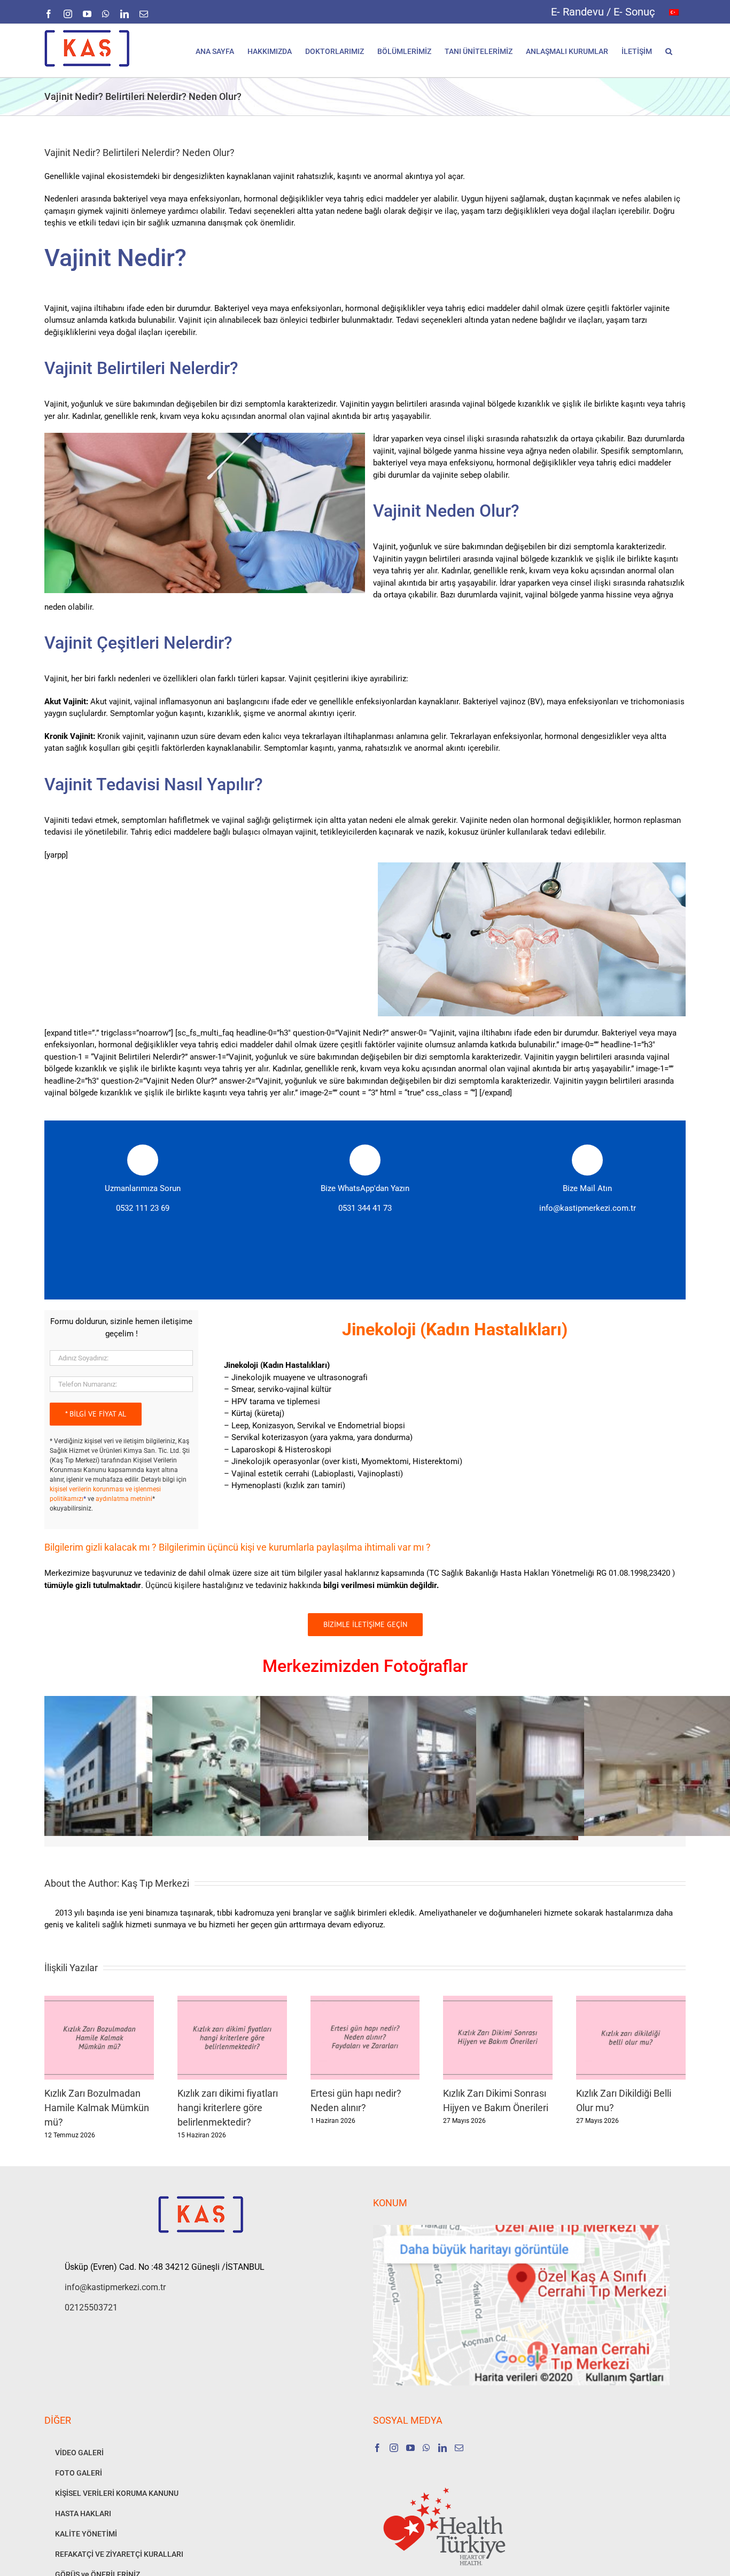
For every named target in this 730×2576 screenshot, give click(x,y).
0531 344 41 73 (365, 1208)
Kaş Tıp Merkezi (155, 1883)
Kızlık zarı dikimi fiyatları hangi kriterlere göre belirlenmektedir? (228, 2108)
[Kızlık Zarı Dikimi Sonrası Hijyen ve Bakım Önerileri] (498, 2001)
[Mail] (459, 2448)
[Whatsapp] (426, 2448)
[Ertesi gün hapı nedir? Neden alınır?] (365, 2001)
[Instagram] (394, 2448)
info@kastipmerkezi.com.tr (588, 1208)
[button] (669, 50)
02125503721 (91, 2307)
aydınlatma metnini (124, 1499)
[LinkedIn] (442, 2448)
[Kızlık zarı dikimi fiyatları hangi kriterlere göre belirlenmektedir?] (232, 2001)
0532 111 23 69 (143, 1208)
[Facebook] (377, 2448)
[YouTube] (410, 2448)
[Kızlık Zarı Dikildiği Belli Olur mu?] (631, 2001)
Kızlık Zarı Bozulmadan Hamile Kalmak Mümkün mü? (97, 2108)
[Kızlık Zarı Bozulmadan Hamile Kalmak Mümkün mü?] (99, 2001)
